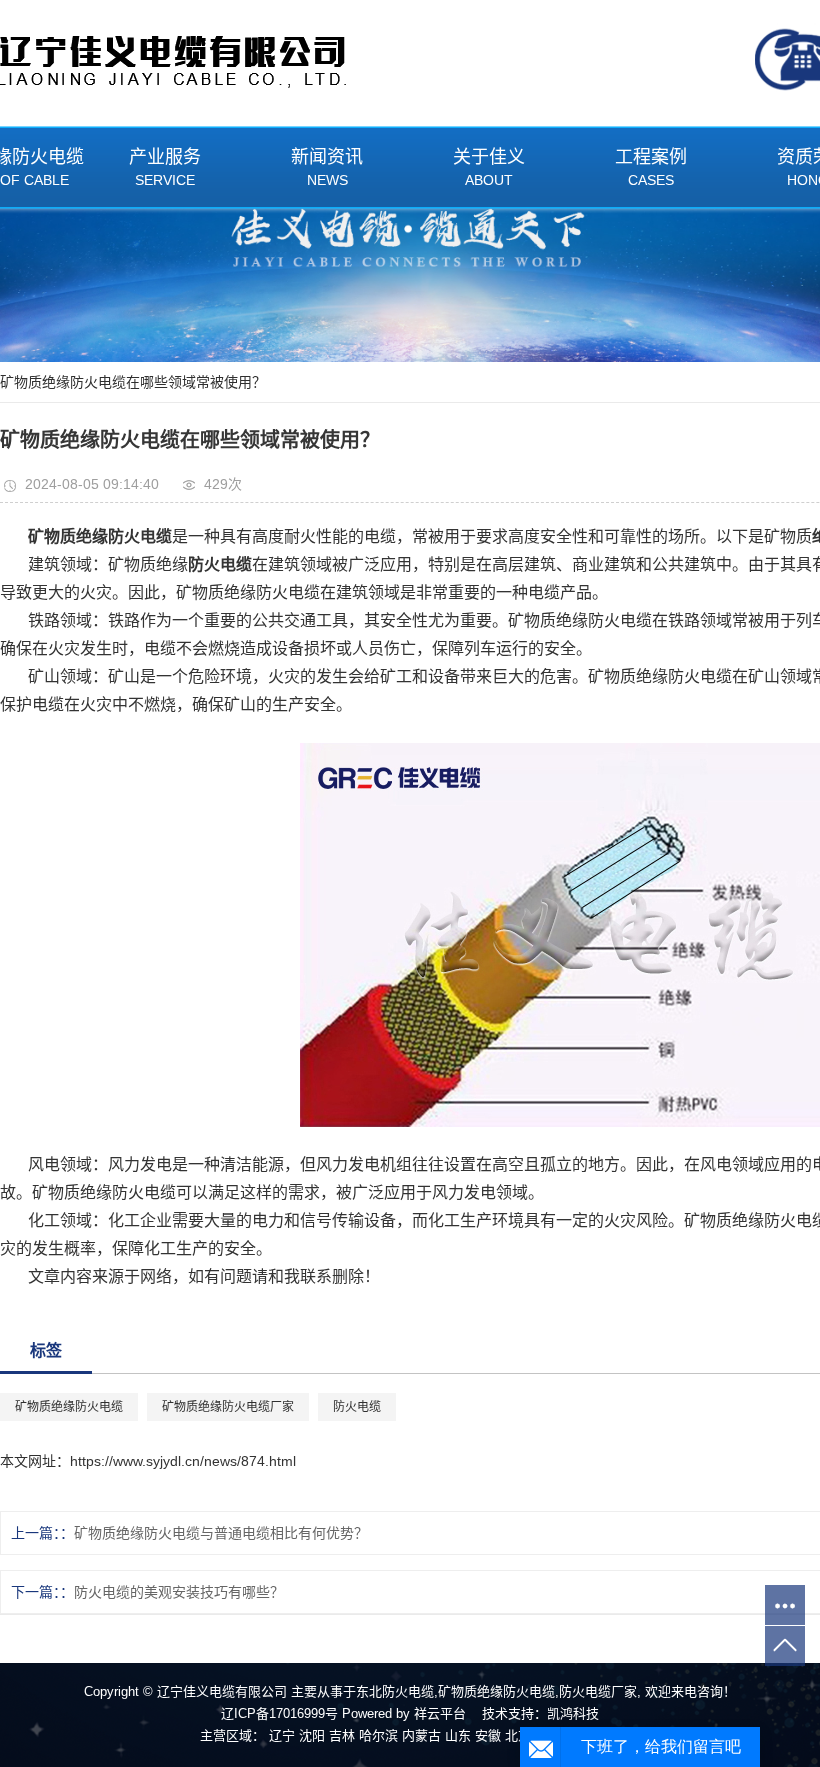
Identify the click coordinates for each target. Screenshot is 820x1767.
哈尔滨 (378, 1735)
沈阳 (312, 1735)
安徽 (488, 1735)
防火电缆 (357, 1407)
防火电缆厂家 (598, 1691)
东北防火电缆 (395, 1691)
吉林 (342, 1735)
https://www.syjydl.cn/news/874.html (183, 1461)
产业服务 (165, 167)
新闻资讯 (327, 167)
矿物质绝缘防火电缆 (69, 1407)
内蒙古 (421, 1735)
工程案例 (651, 167)
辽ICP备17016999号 (279, 1713)
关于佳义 (489, 167)
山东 (458, 1735)
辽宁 (282, 1735)
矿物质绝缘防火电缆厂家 (228, 1407)
